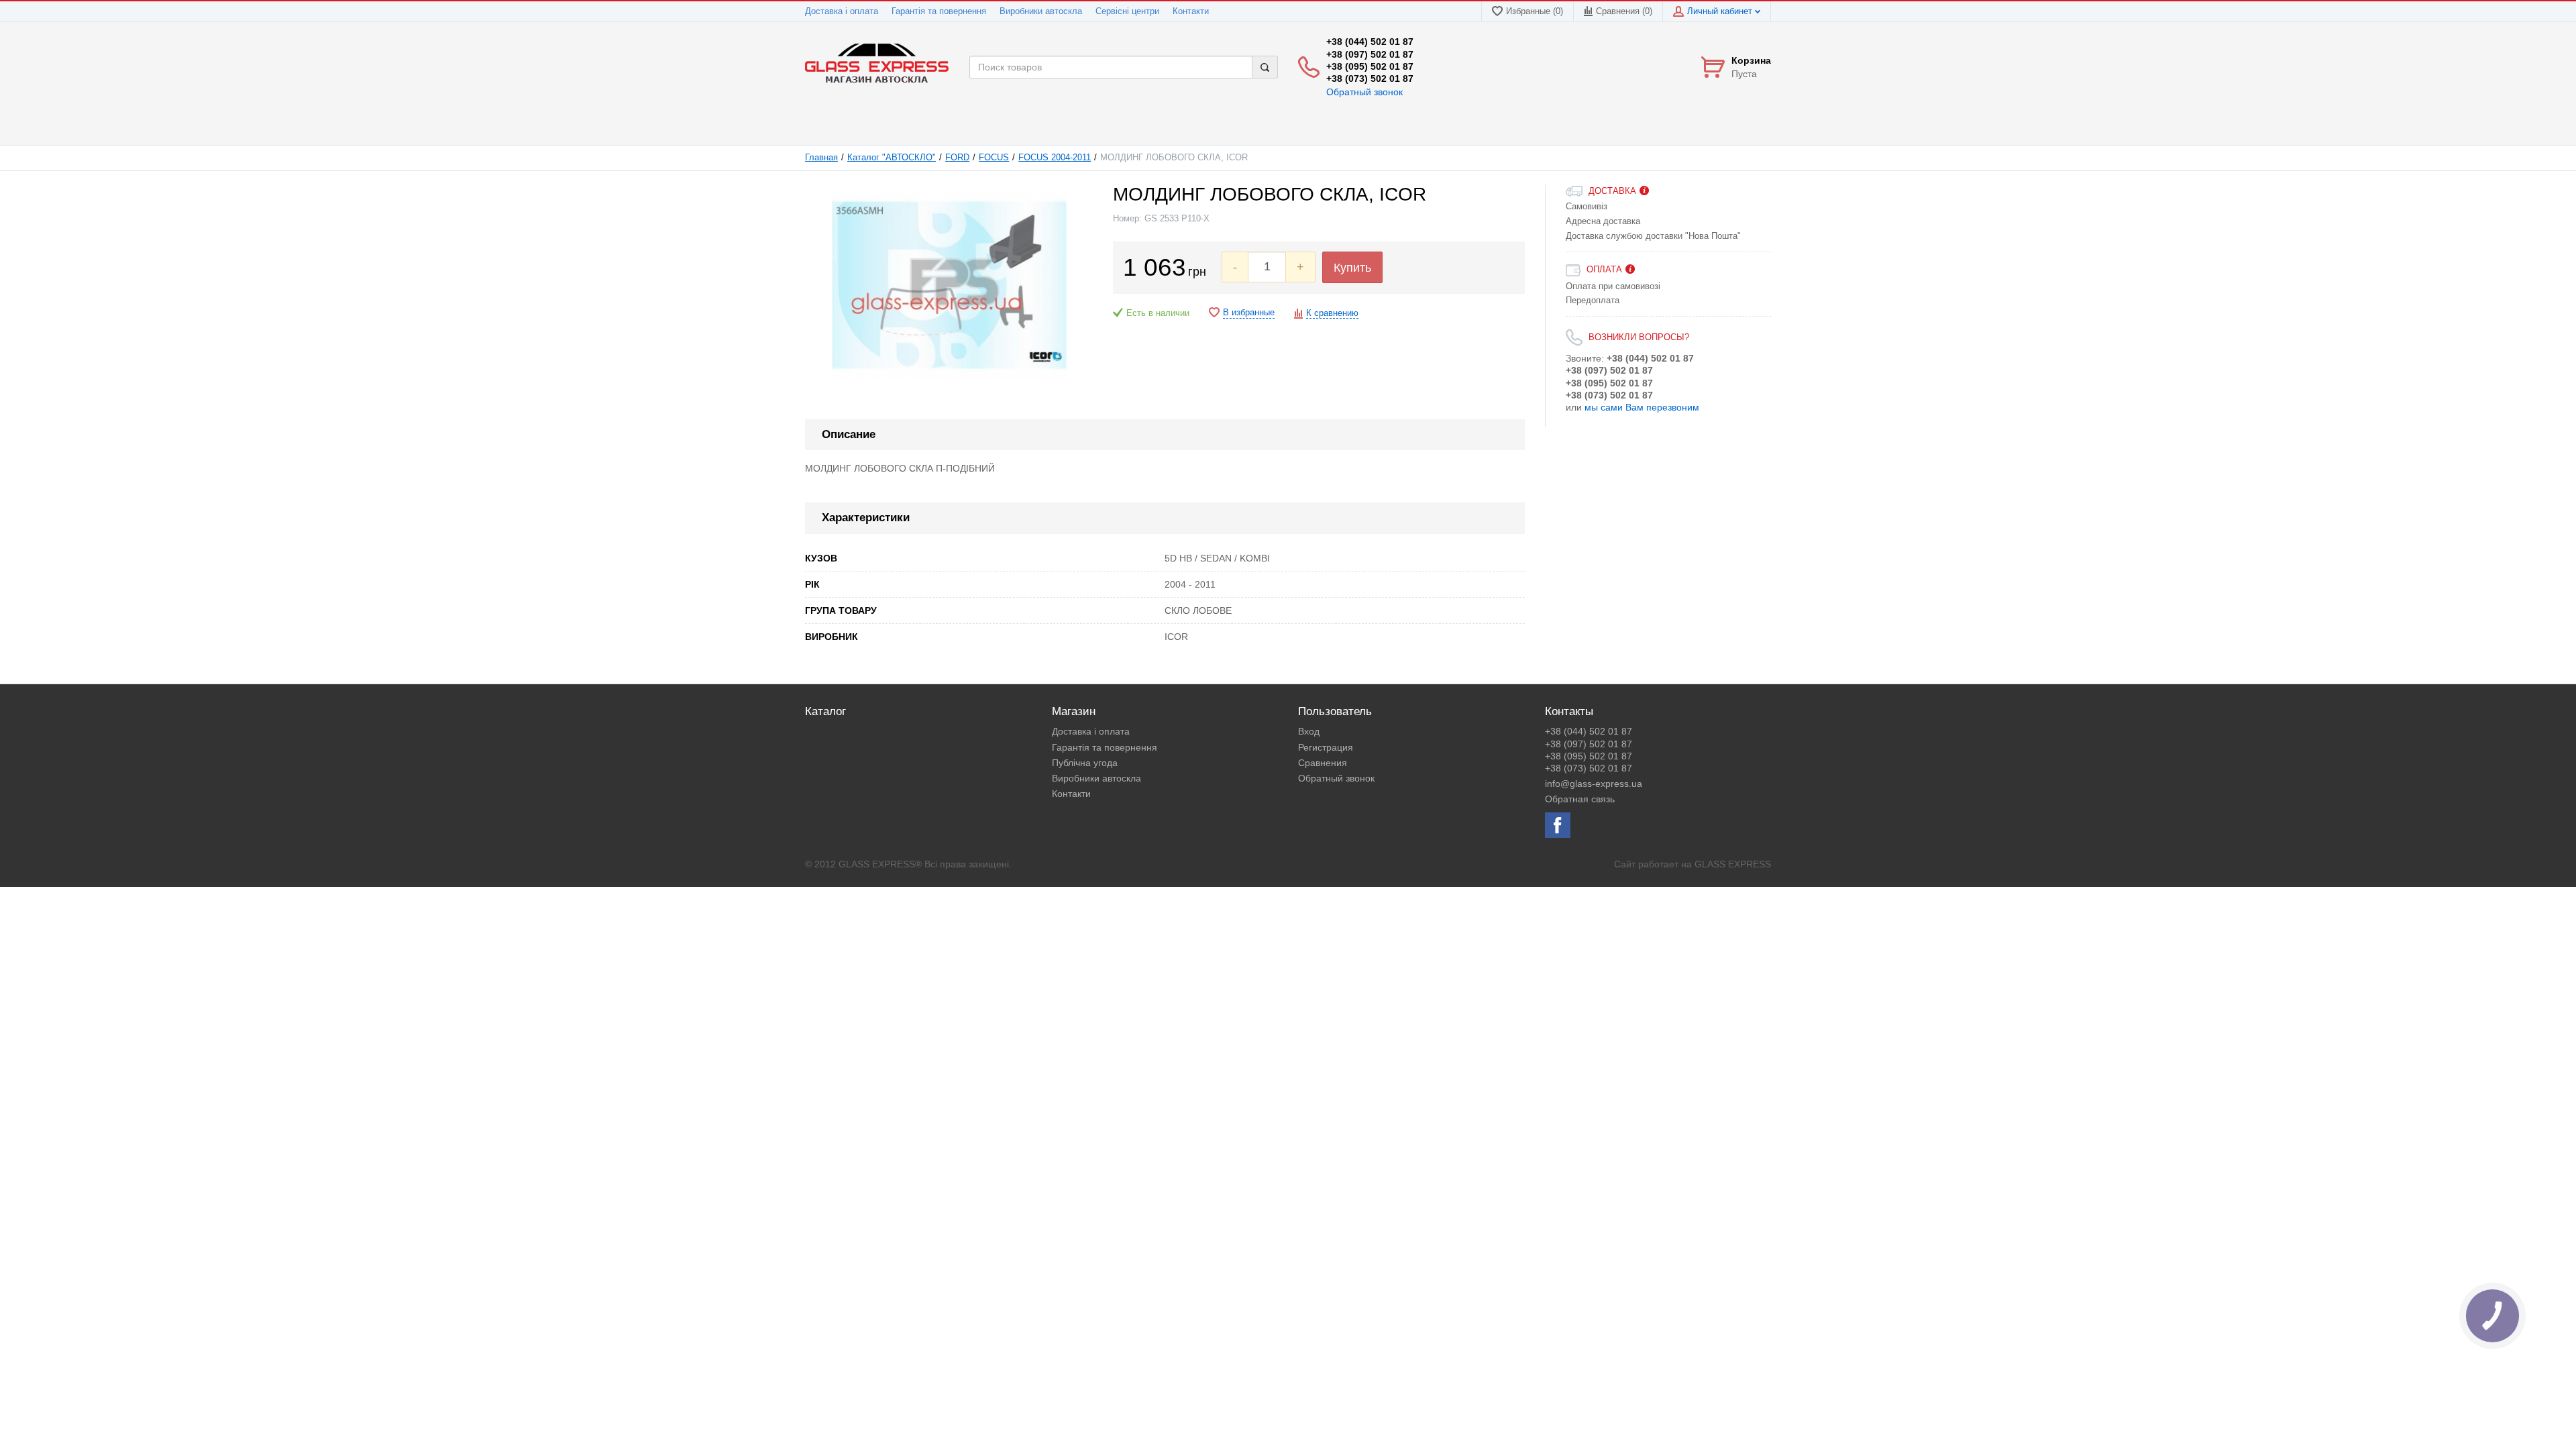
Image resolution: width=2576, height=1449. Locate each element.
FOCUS (994, 158)
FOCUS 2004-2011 (1055, 158)
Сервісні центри (1127, 11)
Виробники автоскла (1041, 11)
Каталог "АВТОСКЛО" (892, 158)
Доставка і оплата (842, 11)
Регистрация (1326, 747)
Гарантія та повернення (939, 11)
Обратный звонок (1364, 92)
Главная (821, 158)
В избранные (1249, 313)
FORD (957, 158)
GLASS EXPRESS (1733, 864)
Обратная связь (1580, 799)
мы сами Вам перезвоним (1642, 407)
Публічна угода (1085, 763)
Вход (1309, 731)
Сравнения (1323, 763)
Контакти (1191, 11)
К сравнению (1332, 313)
